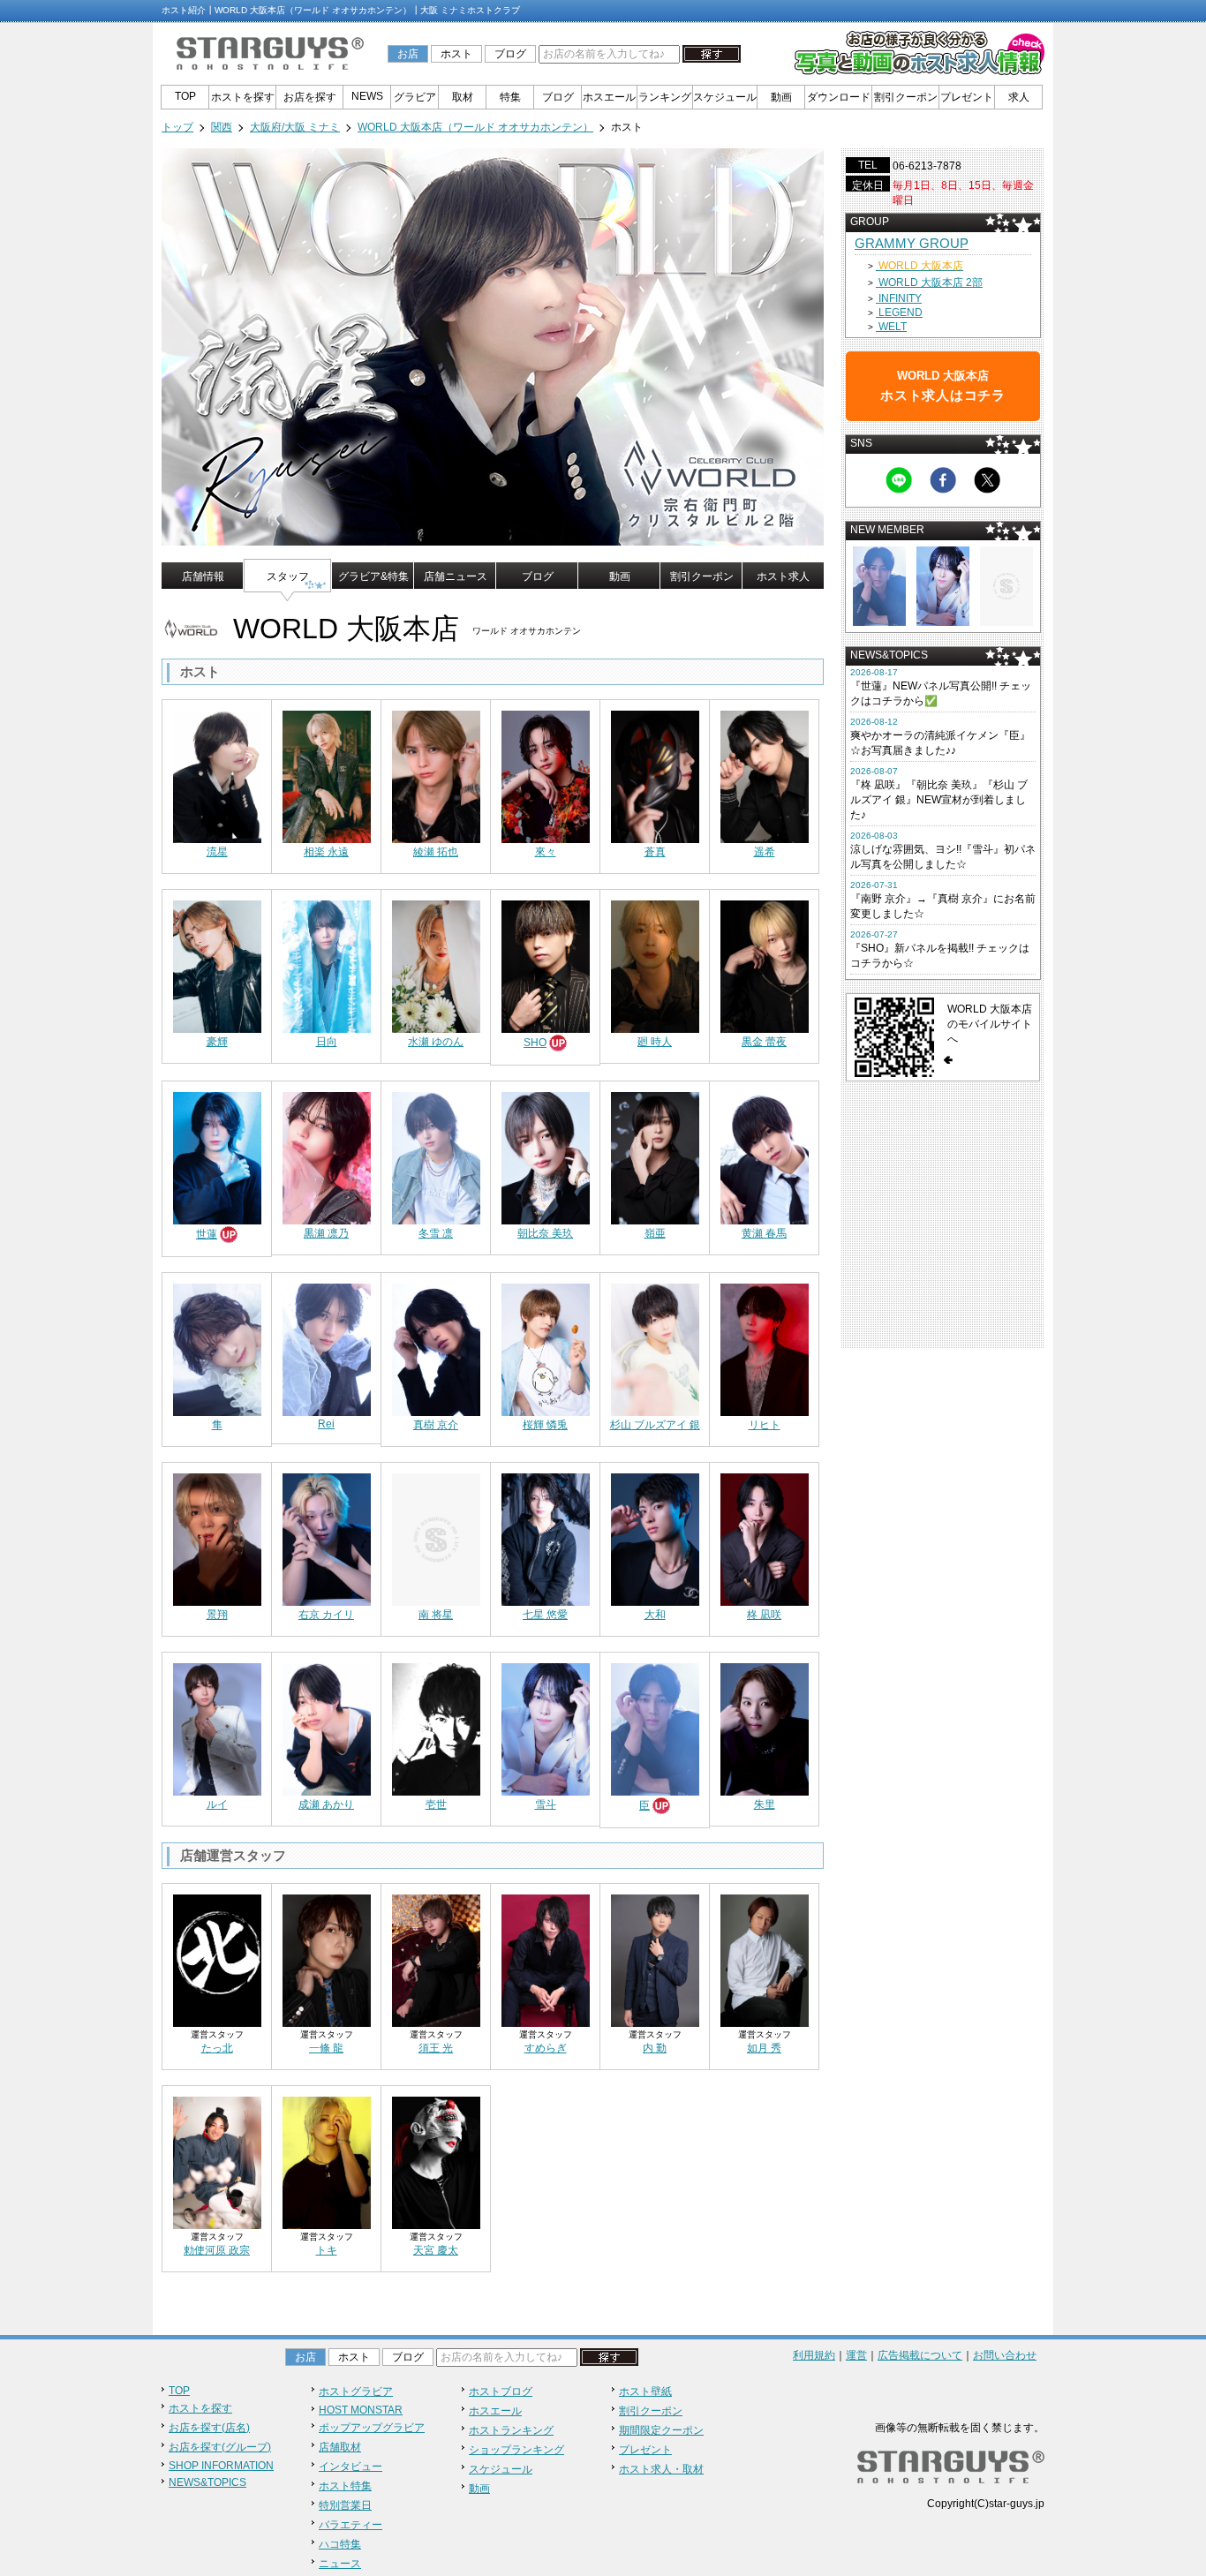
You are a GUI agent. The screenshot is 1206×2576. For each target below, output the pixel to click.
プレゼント (967, 97)
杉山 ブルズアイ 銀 (655, 1425)
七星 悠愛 (545, 1615)
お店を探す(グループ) (220, 2447)
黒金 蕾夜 (764, 1042)
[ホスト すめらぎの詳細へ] (546, 1955)
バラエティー (350, 2525)
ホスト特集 (345, 2486)
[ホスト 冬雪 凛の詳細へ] (436, 1153)
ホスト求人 (783, 576)
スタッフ (288, 576)
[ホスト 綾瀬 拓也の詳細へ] (436, 772)
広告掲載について (920, 2355)
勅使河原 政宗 (217, 2250)
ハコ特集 (340, 2544)
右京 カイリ (326, 1615)
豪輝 (217, 1042)
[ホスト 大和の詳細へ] (655, 1534)
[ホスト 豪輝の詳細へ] (217, 961)
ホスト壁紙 (645, 2391)
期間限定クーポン (661, 2430)
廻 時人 (655, 1042)
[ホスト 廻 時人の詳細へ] (655, 961)
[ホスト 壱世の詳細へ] (436, 1724)
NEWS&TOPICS (207, 2482)
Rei (326, 1424)
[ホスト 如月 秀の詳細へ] (765, 1955)
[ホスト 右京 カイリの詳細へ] (327, 1534)
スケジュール (725, 97)
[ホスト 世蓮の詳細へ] (217, 1153)
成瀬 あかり (326, 1804)
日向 (327, 1042)
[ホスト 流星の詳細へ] (217, 772)
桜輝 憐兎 (545, 1425)
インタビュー (350, 2467)
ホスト (456, 54)
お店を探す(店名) (209, 2428)
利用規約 (814, 2355)
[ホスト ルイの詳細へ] (217, 1724)
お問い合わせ (1005, 2355)
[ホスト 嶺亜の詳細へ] (655, 1153)
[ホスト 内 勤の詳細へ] (655, 1955)
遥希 (765, 852)
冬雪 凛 (436, 1233)
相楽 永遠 (326, 852)
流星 (217, 852)
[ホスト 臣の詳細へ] (655, 1724)
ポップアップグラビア (372, 2428)
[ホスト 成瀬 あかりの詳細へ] (327, 1724)
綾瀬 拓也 (436, 852)
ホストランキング (511, 2430)
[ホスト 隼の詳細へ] (217, 1344)
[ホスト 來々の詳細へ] (546, 772)
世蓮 (207, 1234)
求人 (1019, 97)
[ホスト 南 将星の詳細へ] (436, 1534)
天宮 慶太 (436, 2250)
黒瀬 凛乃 (326, 1233)
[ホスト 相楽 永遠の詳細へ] (327, 772)
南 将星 (436, 1615)
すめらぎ (546, 2048)
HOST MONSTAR (361, 2410)
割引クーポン (906, 97)
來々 (546, 852)
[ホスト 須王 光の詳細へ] (436, 1955)
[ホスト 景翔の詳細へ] (217, 1534)
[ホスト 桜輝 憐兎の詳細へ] (546, 1344)
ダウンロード (839, 97)
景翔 (217, 1615)
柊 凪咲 (764, 1615)
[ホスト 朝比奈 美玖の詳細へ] (546, 1153)
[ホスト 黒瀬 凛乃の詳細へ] (327, 1153)
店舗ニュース (456, 576)
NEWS (367, 96)
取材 (463, 97)
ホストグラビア (356, 2391)
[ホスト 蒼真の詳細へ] (655, 772)
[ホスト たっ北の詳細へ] (217, 1955)
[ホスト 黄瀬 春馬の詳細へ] (765, 1153)
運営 (856, 2355)
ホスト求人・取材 (661, 2469)
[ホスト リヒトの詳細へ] (765, 1344)
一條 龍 (326, 2048)
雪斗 (546, 1804)
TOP (185, 96)
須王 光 (436, 2048)
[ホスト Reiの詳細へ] (327, 1344)
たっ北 (217, 2048)
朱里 (765, 1804)
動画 (781, 97)
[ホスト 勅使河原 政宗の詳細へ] (217, 2158)
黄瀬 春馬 (764, 1233)
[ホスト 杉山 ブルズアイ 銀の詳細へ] (655, 1344)
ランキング (665, 97)
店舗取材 (340, 2447)
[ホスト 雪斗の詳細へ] (546, 1724)
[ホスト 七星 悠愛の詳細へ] (546, 1534)
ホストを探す (243, 97)
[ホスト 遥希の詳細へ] (765, 772)
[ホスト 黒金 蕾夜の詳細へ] (765, 961)
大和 (655, 1615)
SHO (535, 1043)
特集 (510, 97)
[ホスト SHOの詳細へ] (546, 961)
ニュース (340, 2564)
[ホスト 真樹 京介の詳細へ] (436, 1344)
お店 (408, 54)
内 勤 (655, 2048)
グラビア (415, 97)
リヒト (765, 1425)
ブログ (510, 54)
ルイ (217, 1804)
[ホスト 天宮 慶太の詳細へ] (436, 2158)
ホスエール (609, 97)
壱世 (436, 1804)
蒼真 (655, 852)
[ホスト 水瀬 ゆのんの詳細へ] (436, 961)
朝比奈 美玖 (545, 1233)
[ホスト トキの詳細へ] (327, 2158)
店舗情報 (203, 576)
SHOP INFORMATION (221, 2466)
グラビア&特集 (373, 576)
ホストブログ (501, 2391)
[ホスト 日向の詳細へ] (327, 961)
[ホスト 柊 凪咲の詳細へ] (765, 1534)
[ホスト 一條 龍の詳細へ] (327, 1955)
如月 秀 (764, 2048)
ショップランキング (516, 2450)
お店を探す (310, 97)
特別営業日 (345, 2505)
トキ (327, 2250)
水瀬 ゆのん (436, 1042)
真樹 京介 (436, 1425)
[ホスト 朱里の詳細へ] (765, 1724)
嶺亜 (655, 1233)
